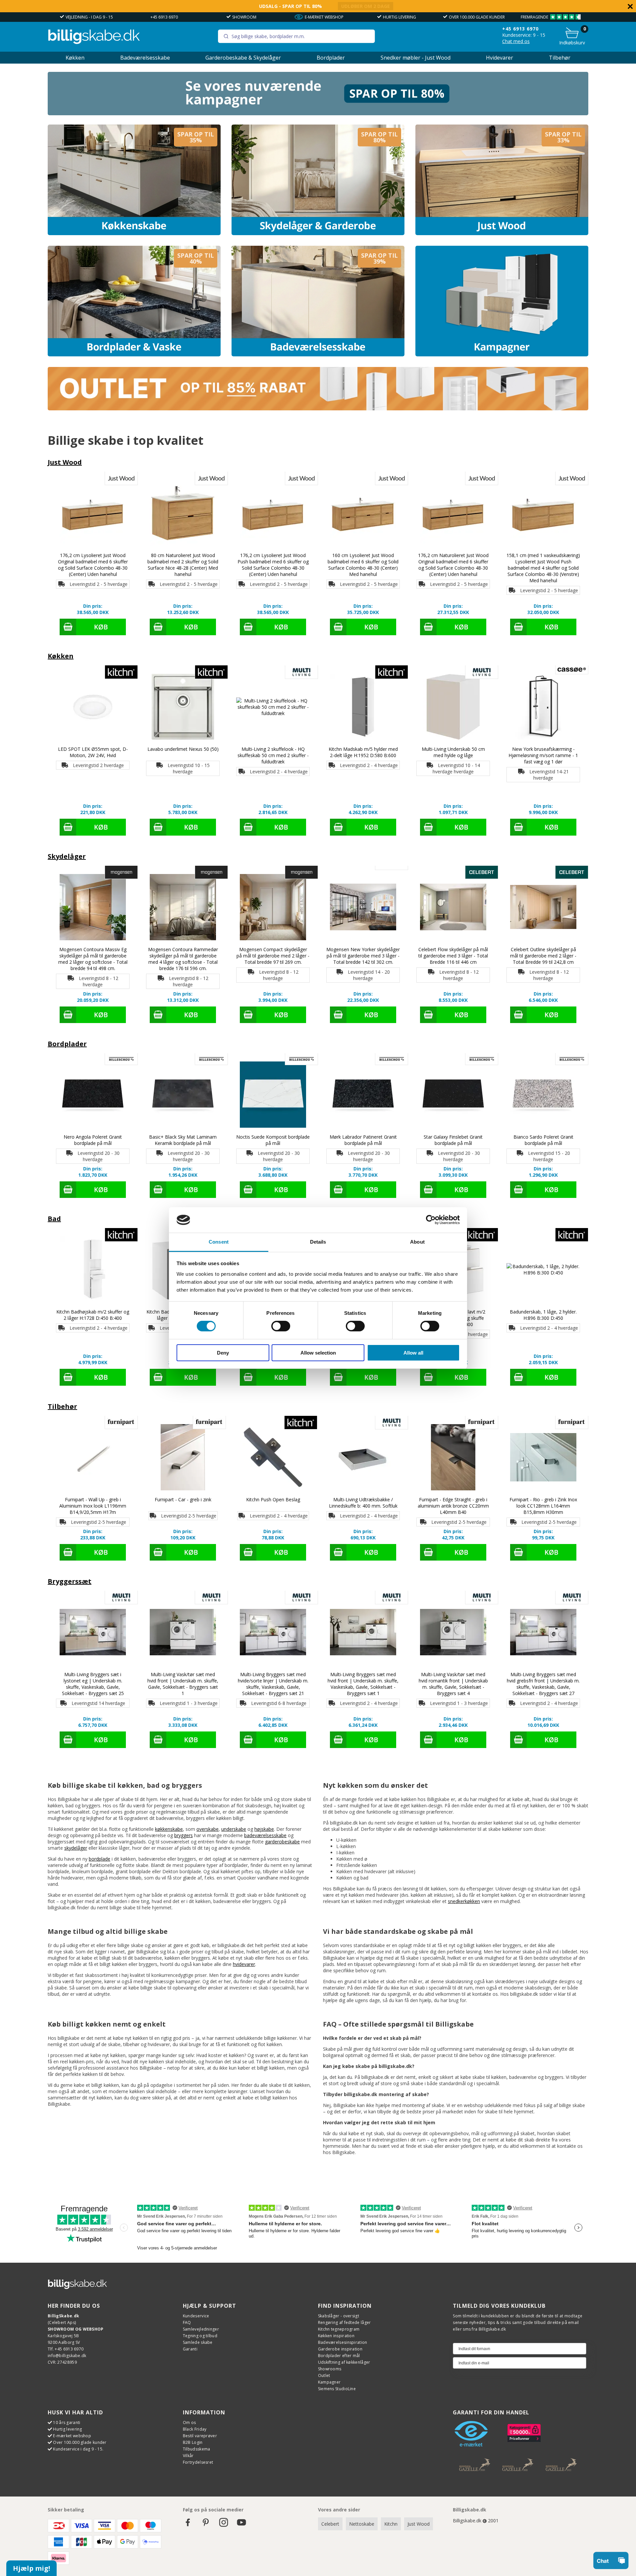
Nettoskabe (362, 2524)
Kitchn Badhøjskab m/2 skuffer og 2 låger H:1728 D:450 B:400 (93, 1315)
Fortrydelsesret (198, 2462)
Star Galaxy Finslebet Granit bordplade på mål (453, 1140)
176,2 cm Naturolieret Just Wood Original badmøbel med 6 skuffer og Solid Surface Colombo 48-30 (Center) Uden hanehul (453, 565)
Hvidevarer (500, 58)
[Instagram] (224, 2525)
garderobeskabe (282, 1842)
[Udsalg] (318, 113)
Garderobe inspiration (340, 2349)
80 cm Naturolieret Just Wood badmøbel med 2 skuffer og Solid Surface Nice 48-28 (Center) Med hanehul (183, 565)
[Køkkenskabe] (134, 180)
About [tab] (417, 1242)
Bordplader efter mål (339, 2356)
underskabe (234, 1829)
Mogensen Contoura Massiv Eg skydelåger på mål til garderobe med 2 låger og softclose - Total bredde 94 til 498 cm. (93, 959)
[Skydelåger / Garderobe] (318, 180)
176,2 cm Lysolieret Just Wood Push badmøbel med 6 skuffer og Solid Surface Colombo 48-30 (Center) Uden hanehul (273, 565)
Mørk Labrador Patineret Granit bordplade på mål (363, 1140)
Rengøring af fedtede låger (344, 2322)
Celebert (330, 2524)
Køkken (75, 58)
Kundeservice (196, 2316)
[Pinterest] (206, 2525)
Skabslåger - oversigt (339, 2316)
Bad (54, 1219)
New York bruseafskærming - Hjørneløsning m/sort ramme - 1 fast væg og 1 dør (543, 755)
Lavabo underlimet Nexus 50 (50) (183, 749)
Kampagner (329, 2382)
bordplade (100, 1859)
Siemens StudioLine (337, 2389)
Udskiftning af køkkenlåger (344, 2362)
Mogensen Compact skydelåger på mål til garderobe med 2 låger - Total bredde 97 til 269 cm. (273, 956)
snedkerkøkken (464, 1901)
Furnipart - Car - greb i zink (183, 1499)
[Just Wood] (502, 180)
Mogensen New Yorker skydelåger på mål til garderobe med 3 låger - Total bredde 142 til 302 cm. (363, 956)
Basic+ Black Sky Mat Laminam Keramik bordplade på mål (183, 1140)
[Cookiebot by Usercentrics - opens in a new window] (431, 1220)
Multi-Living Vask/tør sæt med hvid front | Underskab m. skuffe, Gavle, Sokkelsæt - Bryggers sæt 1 (183, 1684)
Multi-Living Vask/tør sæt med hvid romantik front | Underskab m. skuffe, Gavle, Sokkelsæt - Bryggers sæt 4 (453, 1684)
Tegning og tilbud (200, 2336)
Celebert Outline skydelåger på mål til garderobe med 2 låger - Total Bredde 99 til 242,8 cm (543, 956)
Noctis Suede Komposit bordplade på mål (273, 1140)
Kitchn (391, 2524)
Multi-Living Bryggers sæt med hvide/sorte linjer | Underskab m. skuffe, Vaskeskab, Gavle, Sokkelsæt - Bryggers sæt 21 (273, 1684)
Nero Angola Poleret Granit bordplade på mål (93, 1140)
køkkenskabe (169, 1829)
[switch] (281, 1326)
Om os (189, 2422)
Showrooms (330, 2369)
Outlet (324, 2375)
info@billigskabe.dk (67, 2356)
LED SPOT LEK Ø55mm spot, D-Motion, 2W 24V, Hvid (93, 752)
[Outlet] (318, 409)
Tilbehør (560, 58)
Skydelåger (67, 856)
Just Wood (65, 462)
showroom (244, 17)
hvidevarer (244, 1964)
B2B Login (193, 2442)
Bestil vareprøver (200, 2436)
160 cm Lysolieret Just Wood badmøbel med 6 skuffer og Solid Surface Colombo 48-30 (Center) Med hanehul (363, 565)
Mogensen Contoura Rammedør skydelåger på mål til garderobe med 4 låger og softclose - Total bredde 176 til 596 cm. (183, 959)
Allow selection (318, 1353)
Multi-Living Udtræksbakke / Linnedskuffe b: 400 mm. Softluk (363, 1503)
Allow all (413, 1353)
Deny (223, 1353)
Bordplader (331, 58)
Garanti (190, 2349)
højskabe (264, 1829)
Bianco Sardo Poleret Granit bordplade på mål (543, 1140)
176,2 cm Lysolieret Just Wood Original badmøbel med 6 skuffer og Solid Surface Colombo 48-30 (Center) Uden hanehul (93, 565)
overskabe (208, 1829)
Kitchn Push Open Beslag (273, 1499)
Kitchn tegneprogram (339, 2329)
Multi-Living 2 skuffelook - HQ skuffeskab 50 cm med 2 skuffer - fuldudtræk (273, 755)
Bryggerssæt (70, 1581)
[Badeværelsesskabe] (318, 301)
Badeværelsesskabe (145, 58)
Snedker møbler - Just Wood (416, 58)
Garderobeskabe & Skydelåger (243, 58)
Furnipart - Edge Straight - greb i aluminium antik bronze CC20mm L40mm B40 (453, 1506)
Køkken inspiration (336, 2336)
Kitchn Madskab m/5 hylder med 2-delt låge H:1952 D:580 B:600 (363, 752)
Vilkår (188, 2456)
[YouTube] (241, 2525)
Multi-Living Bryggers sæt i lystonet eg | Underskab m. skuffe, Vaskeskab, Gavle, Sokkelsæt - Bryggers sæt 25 (93, 1684)
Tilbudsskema (197, 2449)
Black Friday (195, 2429)
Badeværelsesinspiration (343, 2342)
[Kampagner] (502, 301)
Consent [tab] (219, 1242)
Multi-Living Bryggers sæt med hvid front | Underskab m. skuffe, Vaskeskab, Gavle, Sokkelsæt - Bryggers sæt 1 (363, 1684)
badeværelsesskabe (265, 1835)
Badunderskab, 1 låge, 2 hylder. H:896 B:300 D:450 (543, 1315)
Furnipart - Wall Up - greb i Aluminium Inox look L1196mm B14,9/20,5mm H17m (93, 1506)
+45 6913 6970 (164, 17)
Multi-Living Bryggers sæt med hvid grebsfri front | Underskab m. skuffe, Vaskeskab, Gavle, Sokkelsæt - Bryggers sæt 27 (543, 1684)
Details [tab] (318, 1242)
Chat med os (516, 41)
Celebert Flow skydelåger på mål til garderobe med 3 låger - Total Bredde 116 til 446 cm (453, 956)
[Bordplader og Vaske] (134, 301)
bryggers (184, 1835)
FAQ (187, 2322)
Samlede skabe (198, 2342)
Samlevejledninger (201, 2329)
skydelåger (76, 1848)
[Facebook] (188, 2525)
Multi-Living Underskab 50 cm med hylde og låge (453, 752)
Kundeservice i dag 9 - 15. (78, 2449)
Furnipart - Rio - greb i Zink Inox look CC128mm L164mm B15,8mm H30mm (543, 1506)
